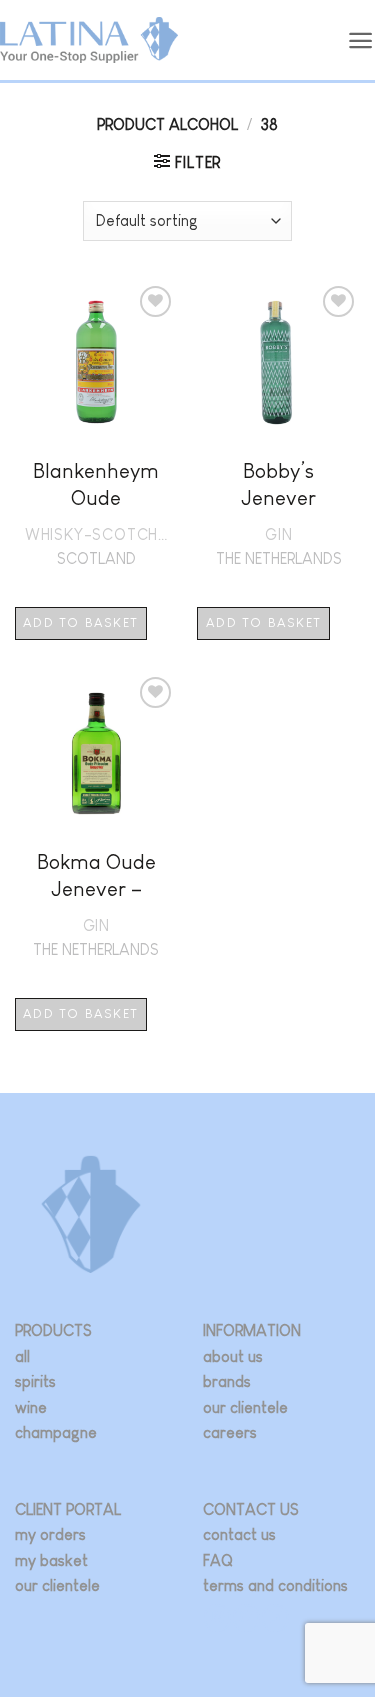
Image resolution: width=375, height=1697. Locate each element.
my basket (51, 1560)
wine (31, 1407)
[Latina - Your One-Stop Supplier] (89, 40)
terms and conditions (275, 1585)
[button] (361, 40)
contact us (239, 1534)
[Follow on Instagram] (217, 1617)
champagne (56, 1432)
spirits (35, 1381)
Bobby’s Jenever (278, 484)
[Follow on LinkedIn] (275, 1617)
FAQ (218, 1560)
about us (233, 1356)
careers (230, 1432)
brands (227, 1381)
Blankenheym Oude (96, 484)
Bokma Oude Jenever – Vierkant (96, 877)
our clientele (245, 1407)
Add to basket (80, 622)
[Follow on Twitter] (246, 1617)
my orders (50, 1534)
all (22, 1356)
